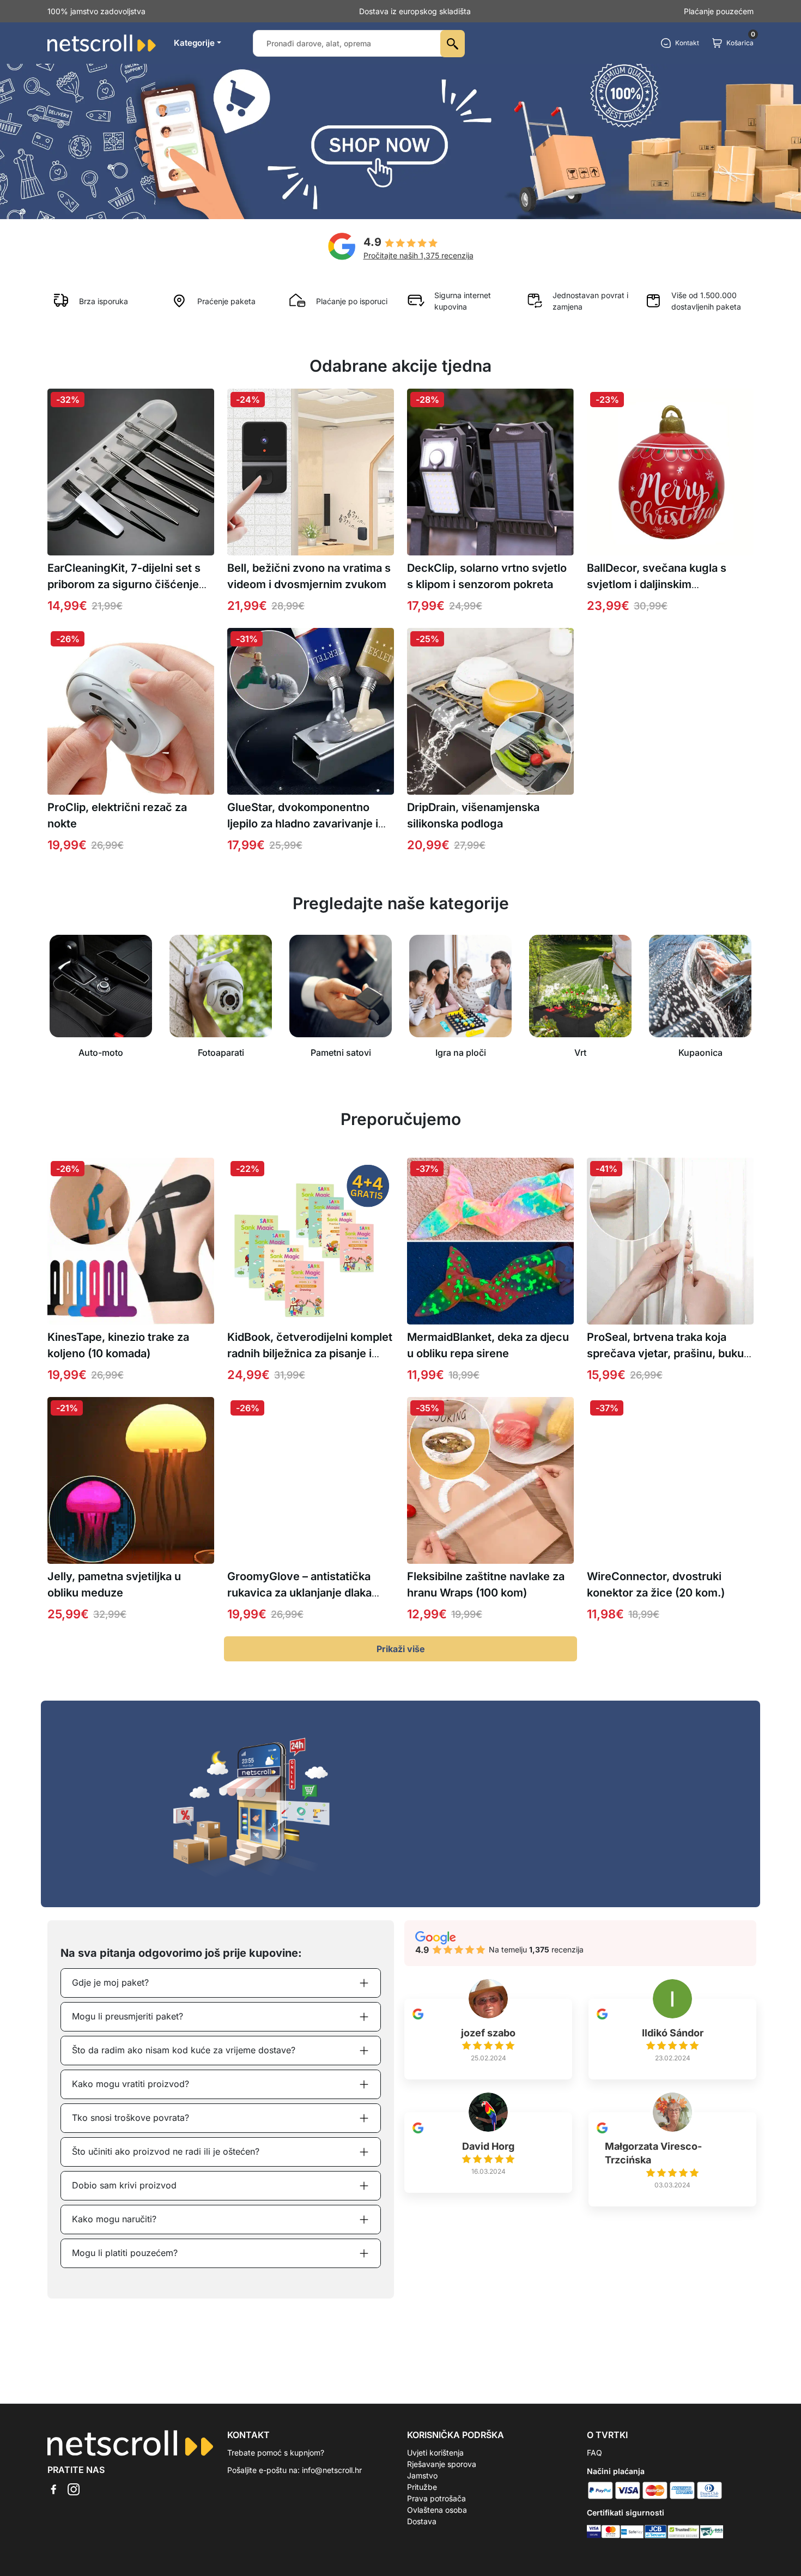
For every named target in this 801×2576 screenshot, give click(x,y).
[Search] (453, 44)
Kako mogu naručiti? (114, 2219)
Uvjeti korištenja (435, 2453)
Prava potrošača (436, 2498)
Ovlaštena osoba (437, 2510)
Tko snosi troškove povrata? (131, 2118)
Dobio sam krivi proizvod (124, 2185)
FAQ (594, 2453)
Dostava (422, 2521)
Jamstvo (422, 2475)
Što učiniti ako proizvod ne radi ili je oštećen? (166, 2151)
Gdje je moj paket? (110, 1982)
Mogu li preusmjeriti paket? (128, 2016)
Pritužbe (422, 2487)
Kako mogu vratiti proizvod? (131, 2084)
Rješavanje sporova (442, 2464)
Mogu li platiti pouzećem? (125, 2253)
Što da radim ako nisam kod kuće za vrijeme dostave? (184, 2050)
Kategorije (194, 43)
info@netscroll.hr (332, 2470)
